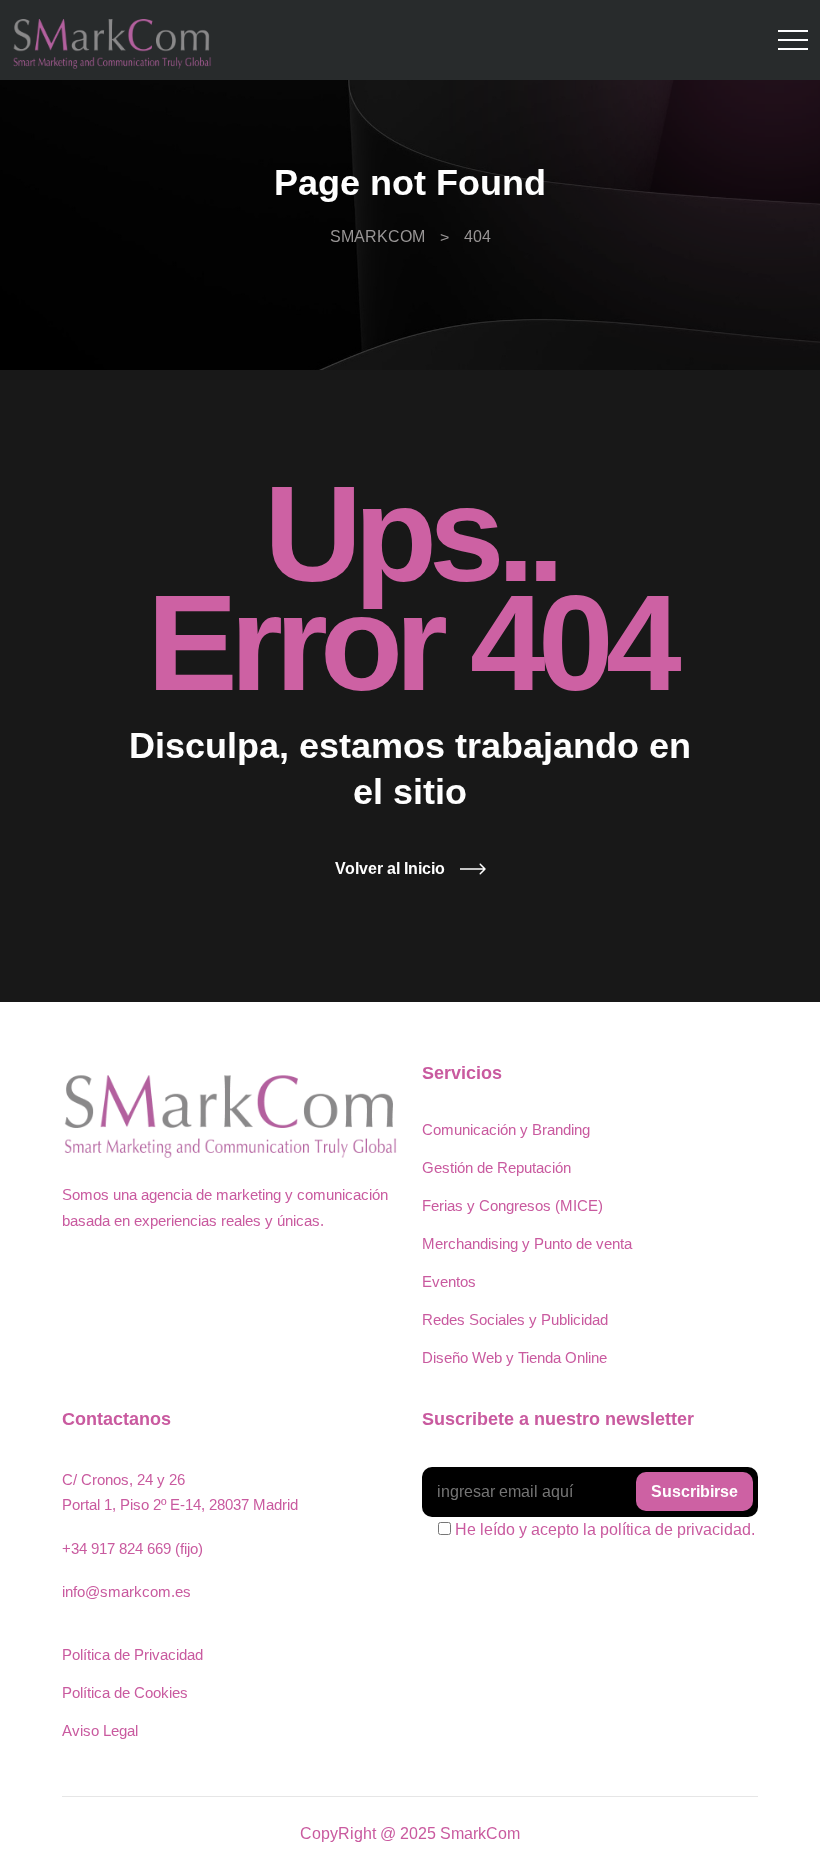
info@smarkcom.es (126, 1591)
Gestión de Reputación (496, 1167)
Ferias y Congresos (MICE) (512, 1205)
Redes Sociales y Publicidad (515, 1319)
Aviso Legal (100, 1730)
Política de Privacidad (132, 1654)
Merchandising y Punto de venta (527, 1243)
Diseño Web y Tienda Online (514, 1357)
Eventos (449, 1281)
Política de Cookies (125, 1692)
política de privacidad (675, 1529)
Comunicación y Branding (506, 1129)
